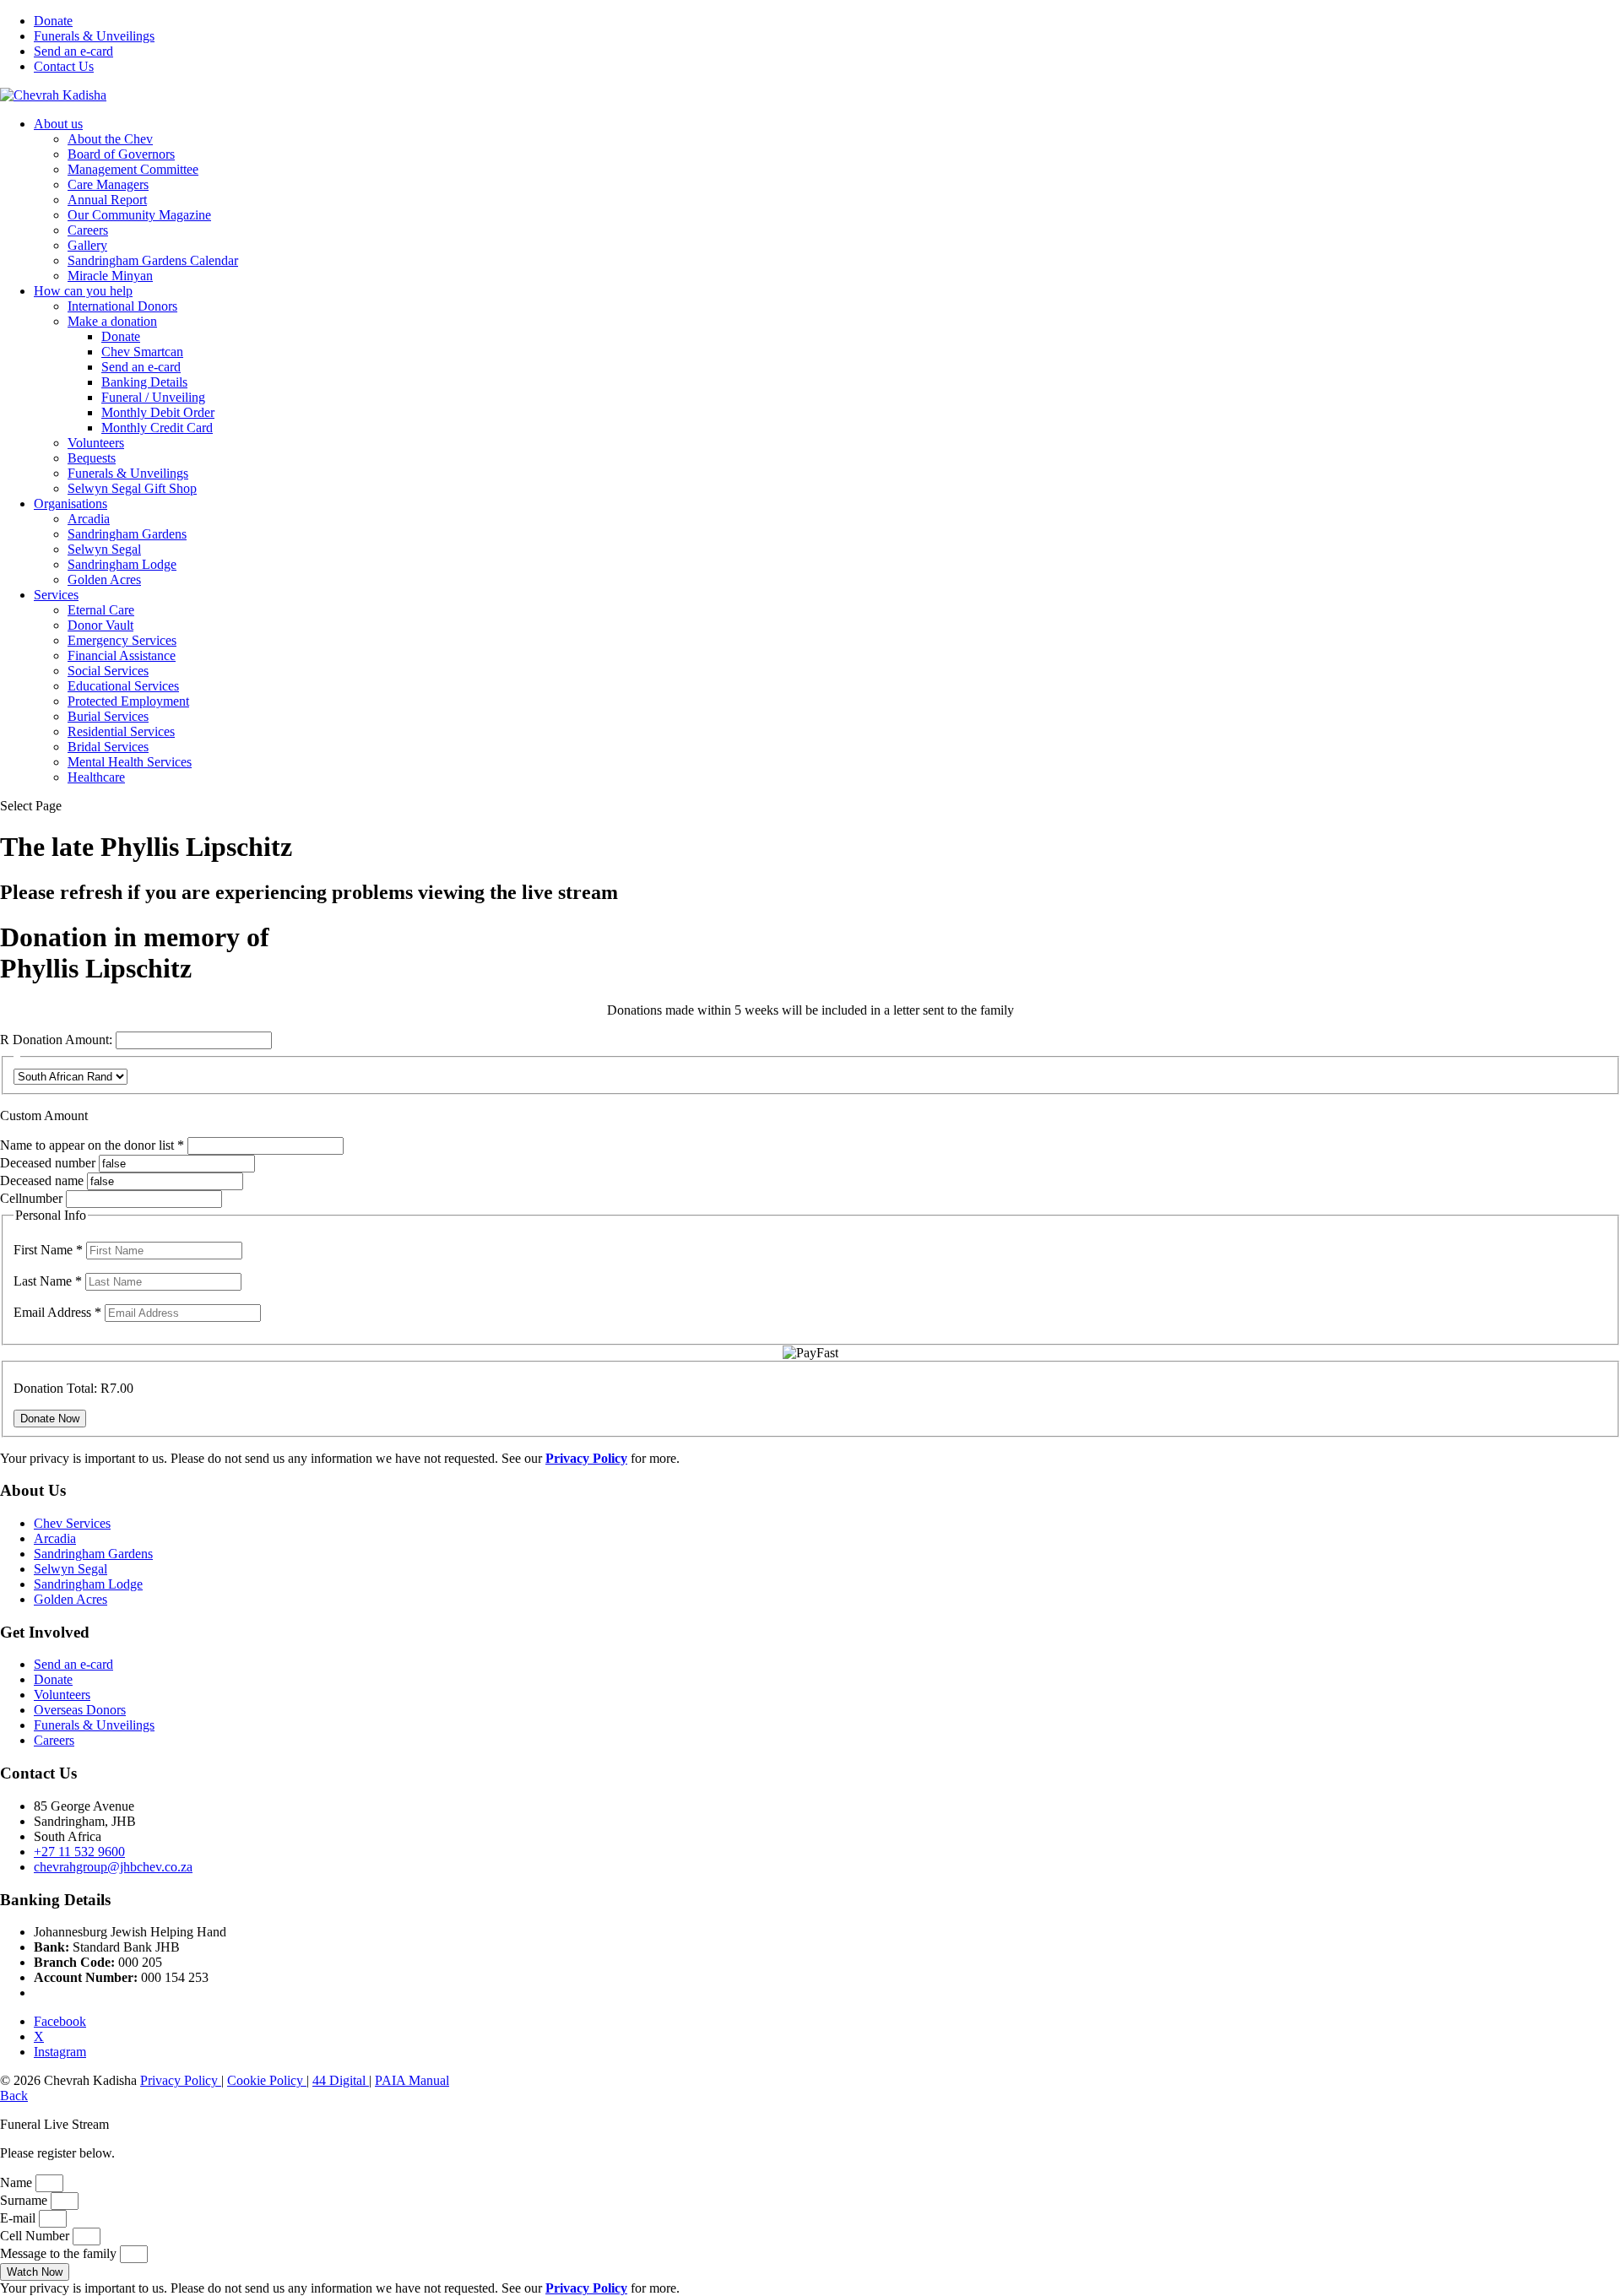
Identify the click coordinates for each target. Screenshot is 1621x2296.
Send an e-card (73, 51)
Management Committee (133, 169)
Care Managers (108, 184)
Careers (88, 230)
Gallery (87, 245)
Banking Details (144, 382)
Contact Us (64, 66)
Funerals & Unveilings (94, 36)
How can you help (83, 291)
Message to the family (60, 2253)
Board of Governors (121, 154)
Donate (53, 21)
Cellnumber (31, 1198)
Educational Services (123, 686)
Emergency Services (122, 640)
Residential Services (121, 731)
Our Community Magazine (139, 215)
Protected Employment (128, 701)
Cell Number (36, 2236)
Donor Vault (100, 625)
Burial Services (108, 716)
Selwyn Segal (104, 549)
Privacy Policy (181, 2080)
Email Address (57, 1312)
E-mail (19, 2218)
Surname (25, 2200)
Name (18, 2182)
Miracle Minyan (110, 276)
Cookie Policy (267, 2080)
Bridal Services (108, 747)
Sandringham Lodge (122, 564)
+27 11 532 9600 (79, 1852)
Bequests (92, 458)
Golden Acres (104, 579)
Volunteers (96, 443)
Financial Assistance (122, 655)
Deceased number (48, 1163)
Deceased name (42, 1180)
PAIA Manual (412, 2080)
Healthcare (96, 777)
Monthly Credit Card (157, 428)
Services (56, 595)
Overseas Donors (80, 1710)
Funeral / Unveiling (153, 397)
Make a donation (112, 321)
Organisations (70, 504)
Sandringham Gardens (127, 534)
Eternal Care (101, 610)
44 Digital (341, 2080)
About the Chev (110, 139)
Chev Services (72, 1523)
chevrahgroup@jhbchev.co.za (113, 1867)
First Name (48, 1250)
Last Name (48, 1281)
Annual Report (107, 200)
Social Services (108, 671)
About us (58, 124)
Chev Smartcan (142, 352)
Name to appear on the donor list (94, 1145)
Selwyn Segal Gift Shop (132, 488)
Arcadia (89, 519)
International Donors (122, 306)
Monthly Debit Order (158, 412)
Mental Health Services (130, 762)
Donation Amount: (62, 1040)
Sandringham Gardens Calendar (153, 260)
